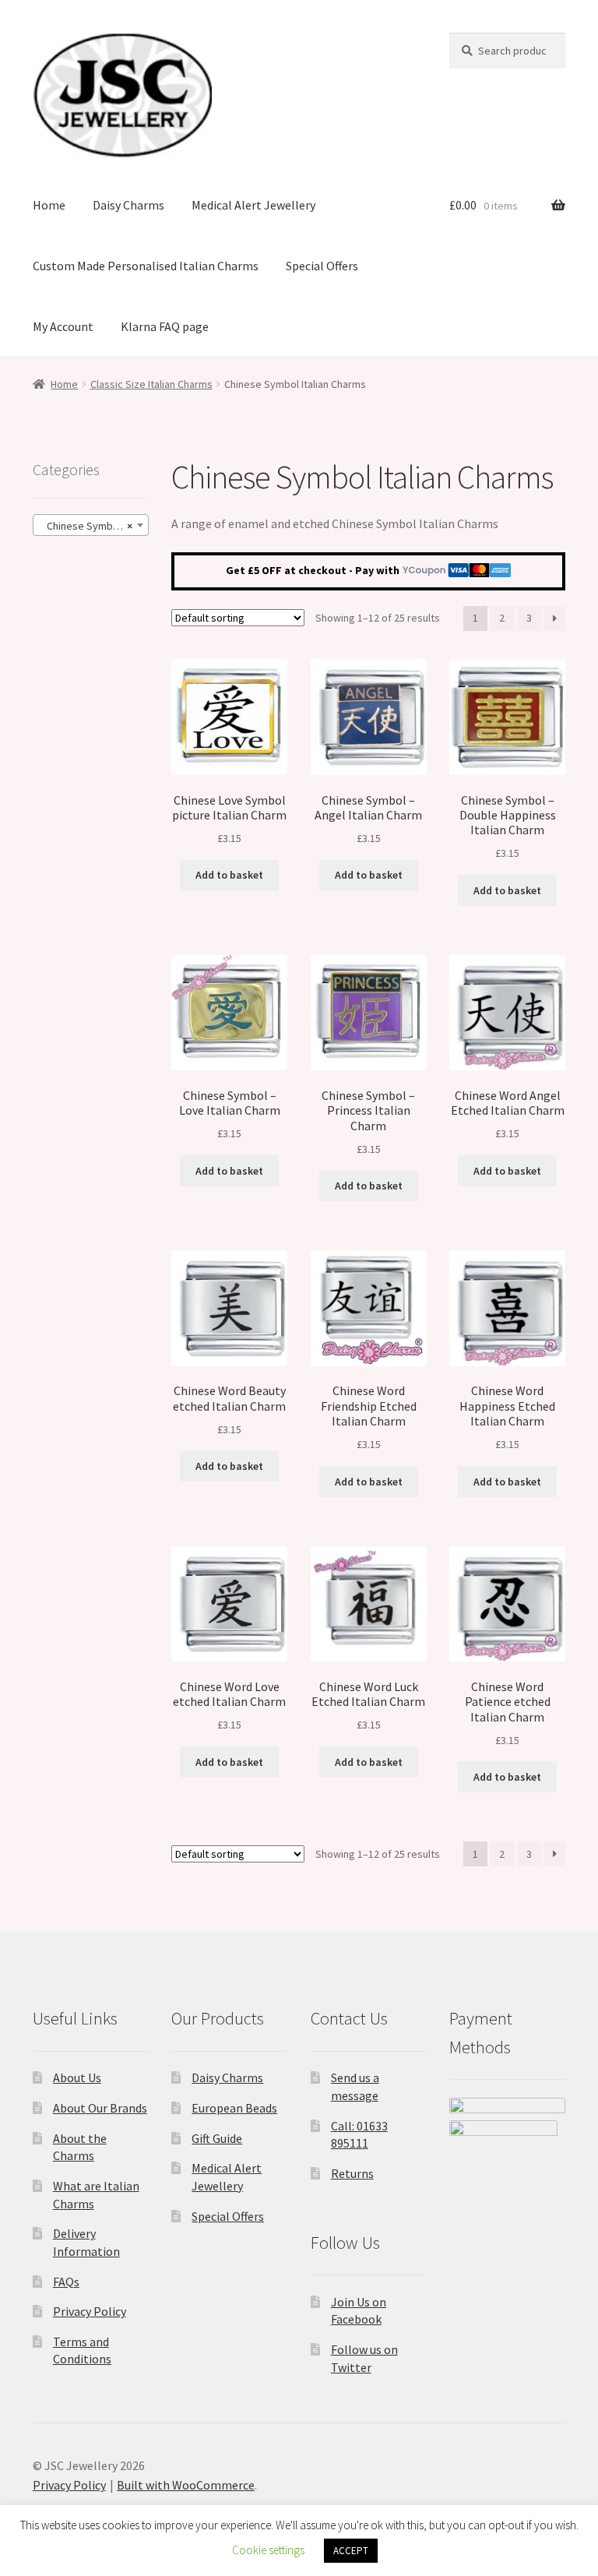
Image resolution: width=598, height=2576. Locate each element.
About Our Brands (100, 2108)
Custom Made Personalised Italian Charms (146, 266)
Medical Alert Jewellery (253, 205)
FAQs (66, 2282)
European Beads (234, 2108)
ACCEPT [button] (351, 2551)
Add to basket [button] (229, 875)
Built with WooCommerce (186, 2485)
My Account (63, 326)
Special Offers (322, 266)
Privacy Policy (90, 2311)
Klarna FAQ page (165, 326)
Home (49, 205)
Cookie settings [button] (268, 2550)
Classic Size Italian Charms (151, 384)
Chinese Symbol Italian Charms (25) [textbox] (94, 526)
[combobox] (91, 525)
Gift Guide (217, 2138)
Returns (352, 2173)
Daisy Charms (128, 205)
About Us (77, 2077)
